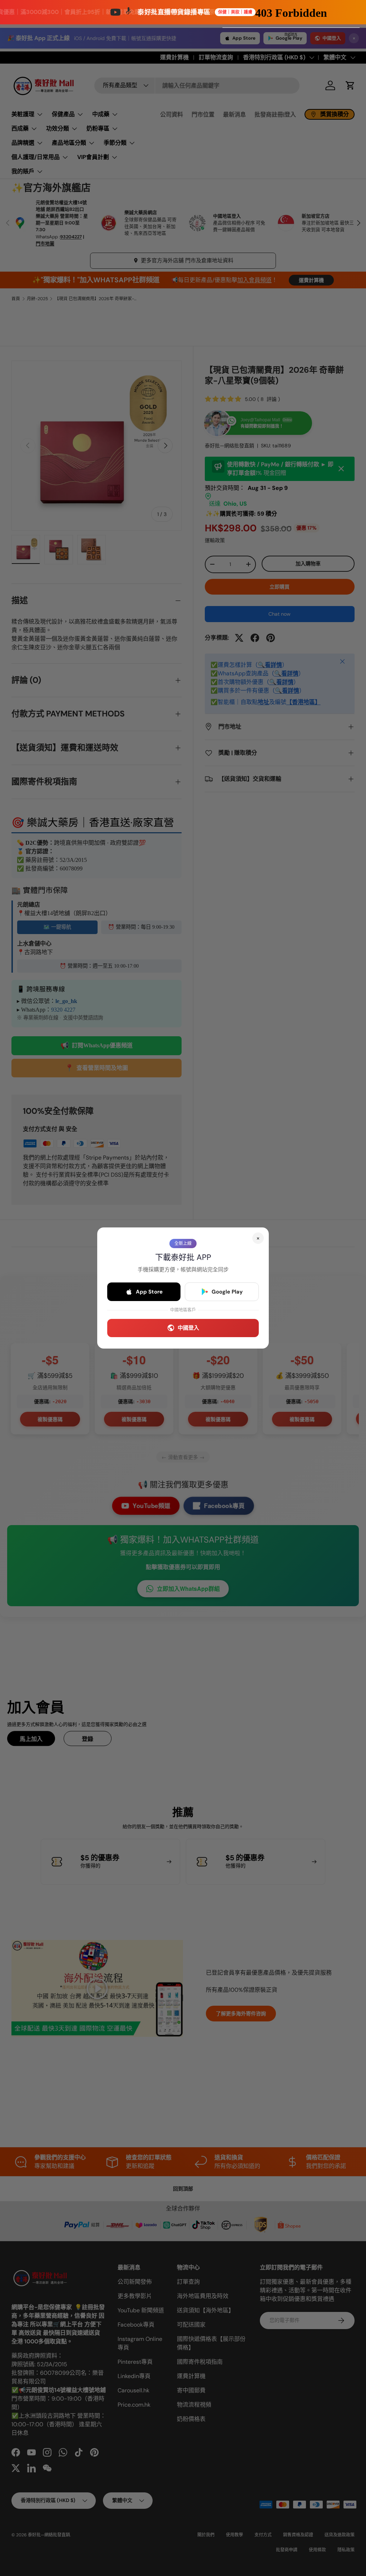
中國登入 (188, 1328)
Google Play (227, 1292)
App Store (149, 1292)
